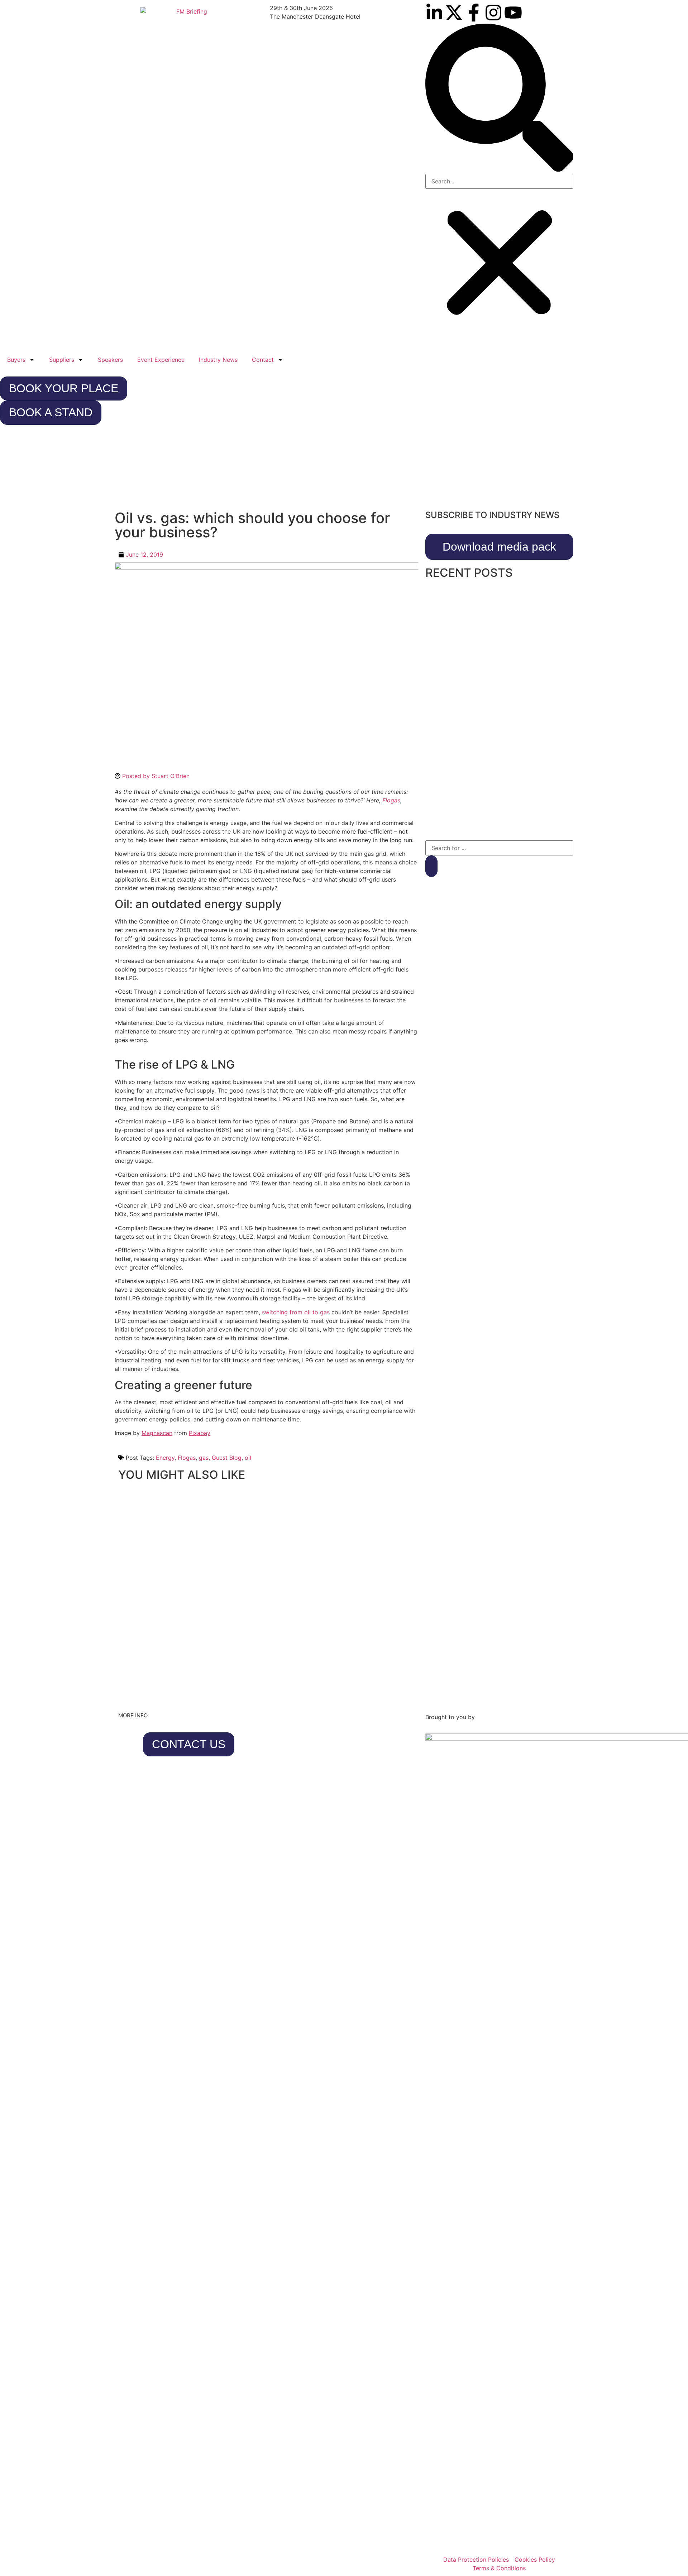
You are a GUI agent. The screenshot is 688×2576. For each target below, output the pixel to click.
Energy (165, 1458)
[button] (499, 99)
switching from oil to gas (296, 1312)
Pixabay (200, 1433)
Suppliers (62, 360)
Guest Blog (227, 1458)
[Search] (431, 866)
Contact (263, 360)
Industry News (218, 360)
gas (204, 1458)
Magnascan (157, 1433)
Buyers (16, 360)
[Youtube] (513, 13)
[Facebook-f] (474, 13)
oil (248, 1458)
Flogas (187, 1458)
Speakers (110, 360)
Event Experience (161, 360)
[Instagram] (493, 13)
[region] (344, 470)
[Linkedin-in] (434, 13)
